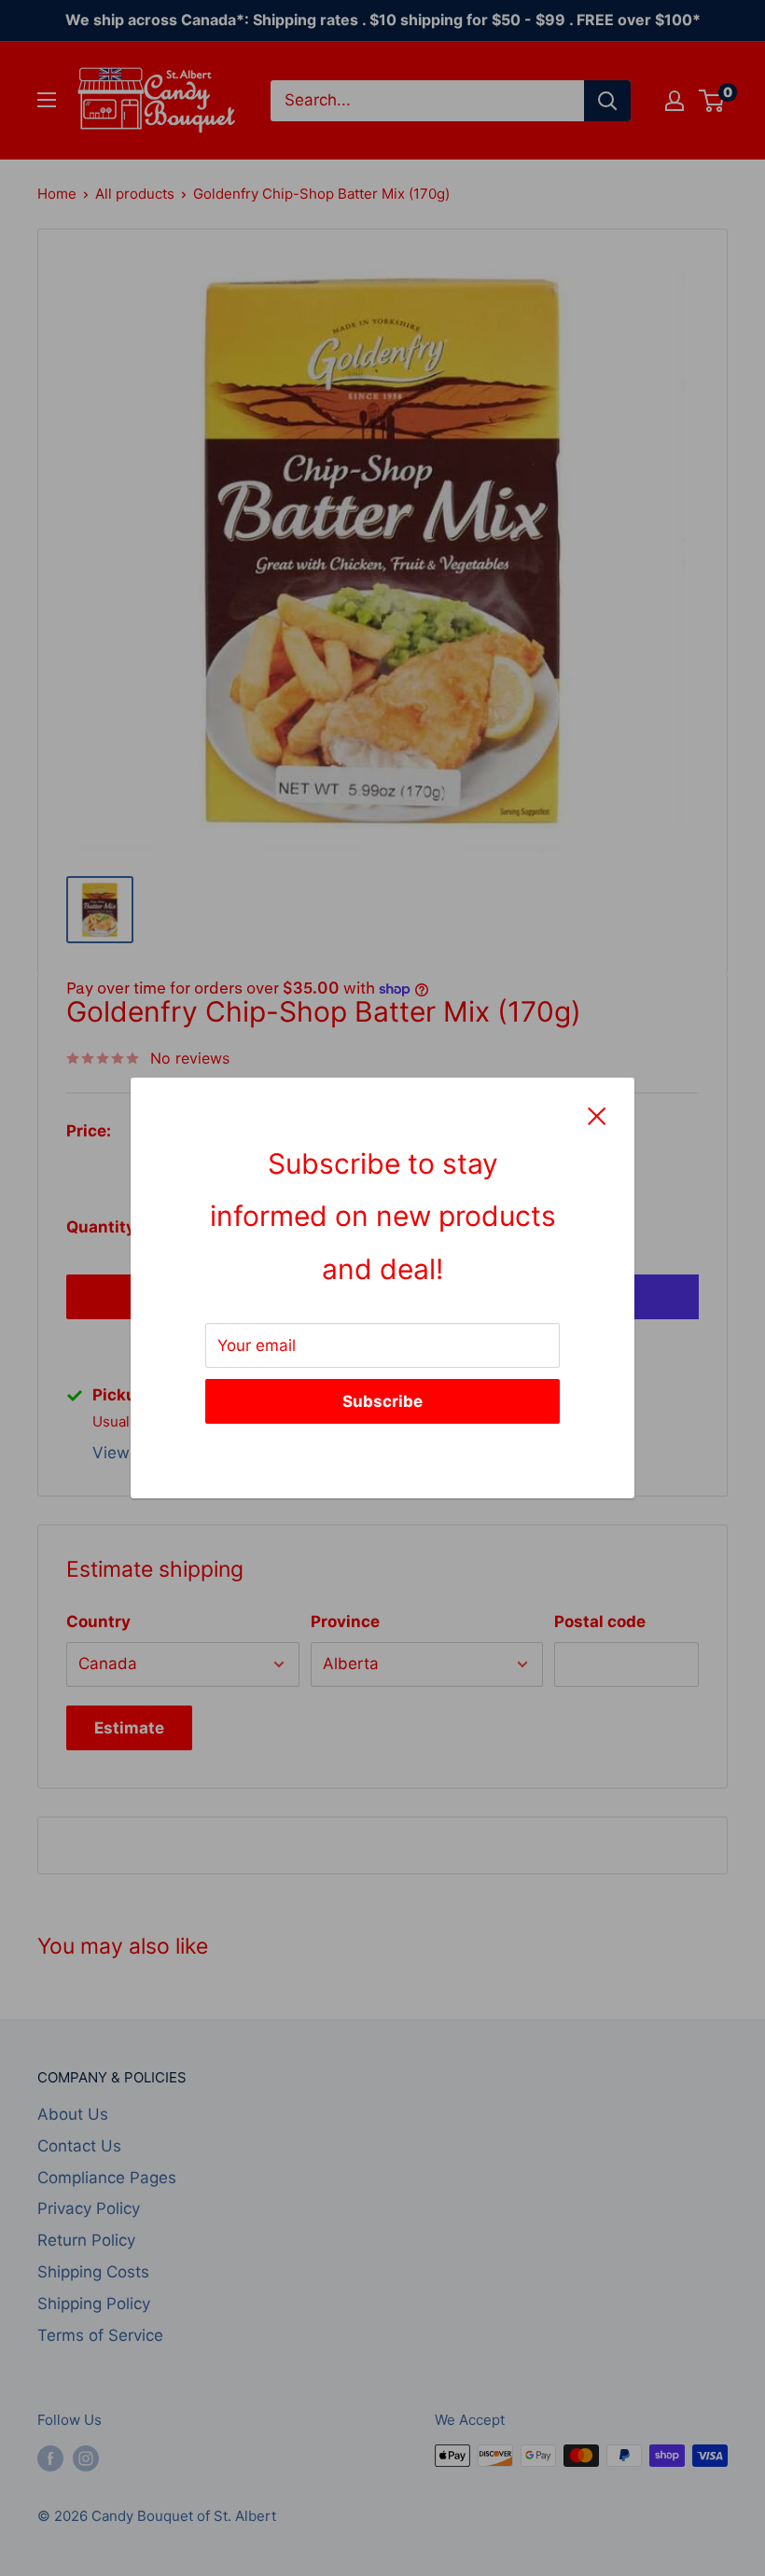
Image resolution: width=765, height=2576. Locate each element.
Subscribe (382, 1401)
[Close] (597, 1115)
